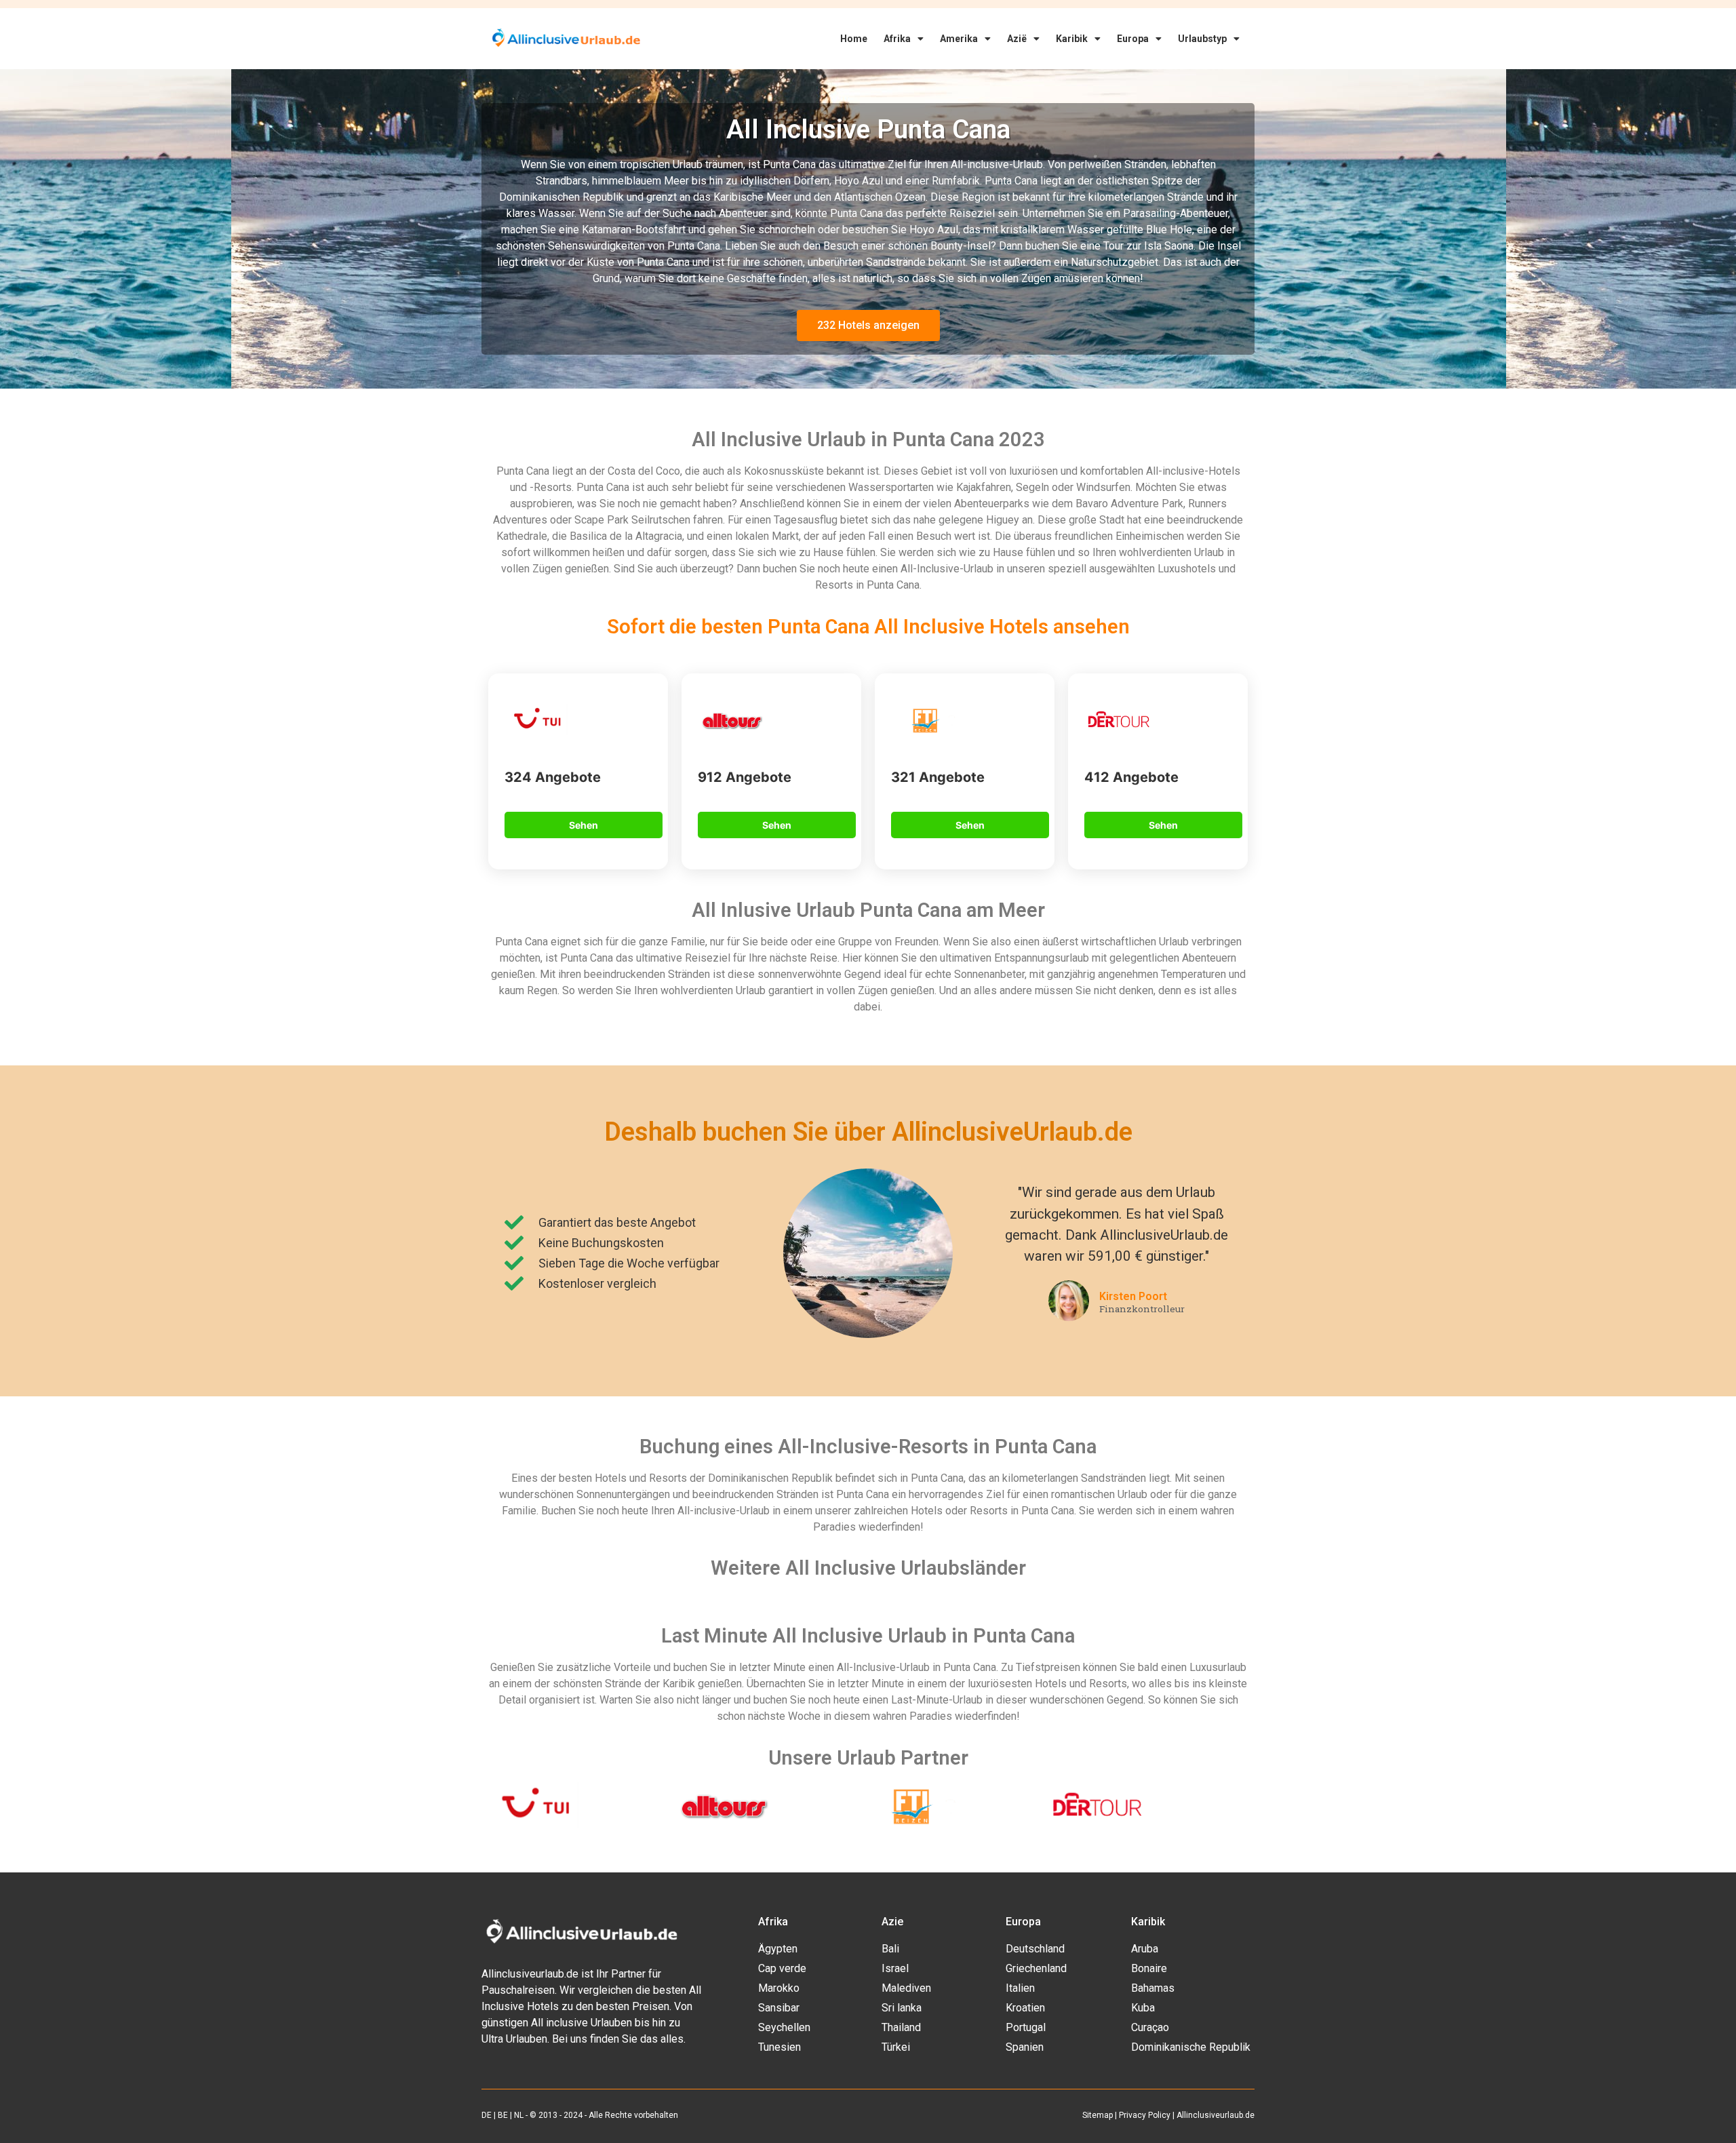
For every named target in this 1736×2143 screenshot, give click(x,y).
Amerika (959, 39)
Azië (1017, 39)
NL (519, 2115)
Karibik (1072, 39)
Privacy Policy (1145, 2115)
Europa (1133, 39)
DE (487, 2115)
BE (503, 2115)
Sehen (584, 825)
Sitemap (1098, 2115)
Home (854, 39)
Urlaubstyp (1202, 39)
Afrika (897, 39)
